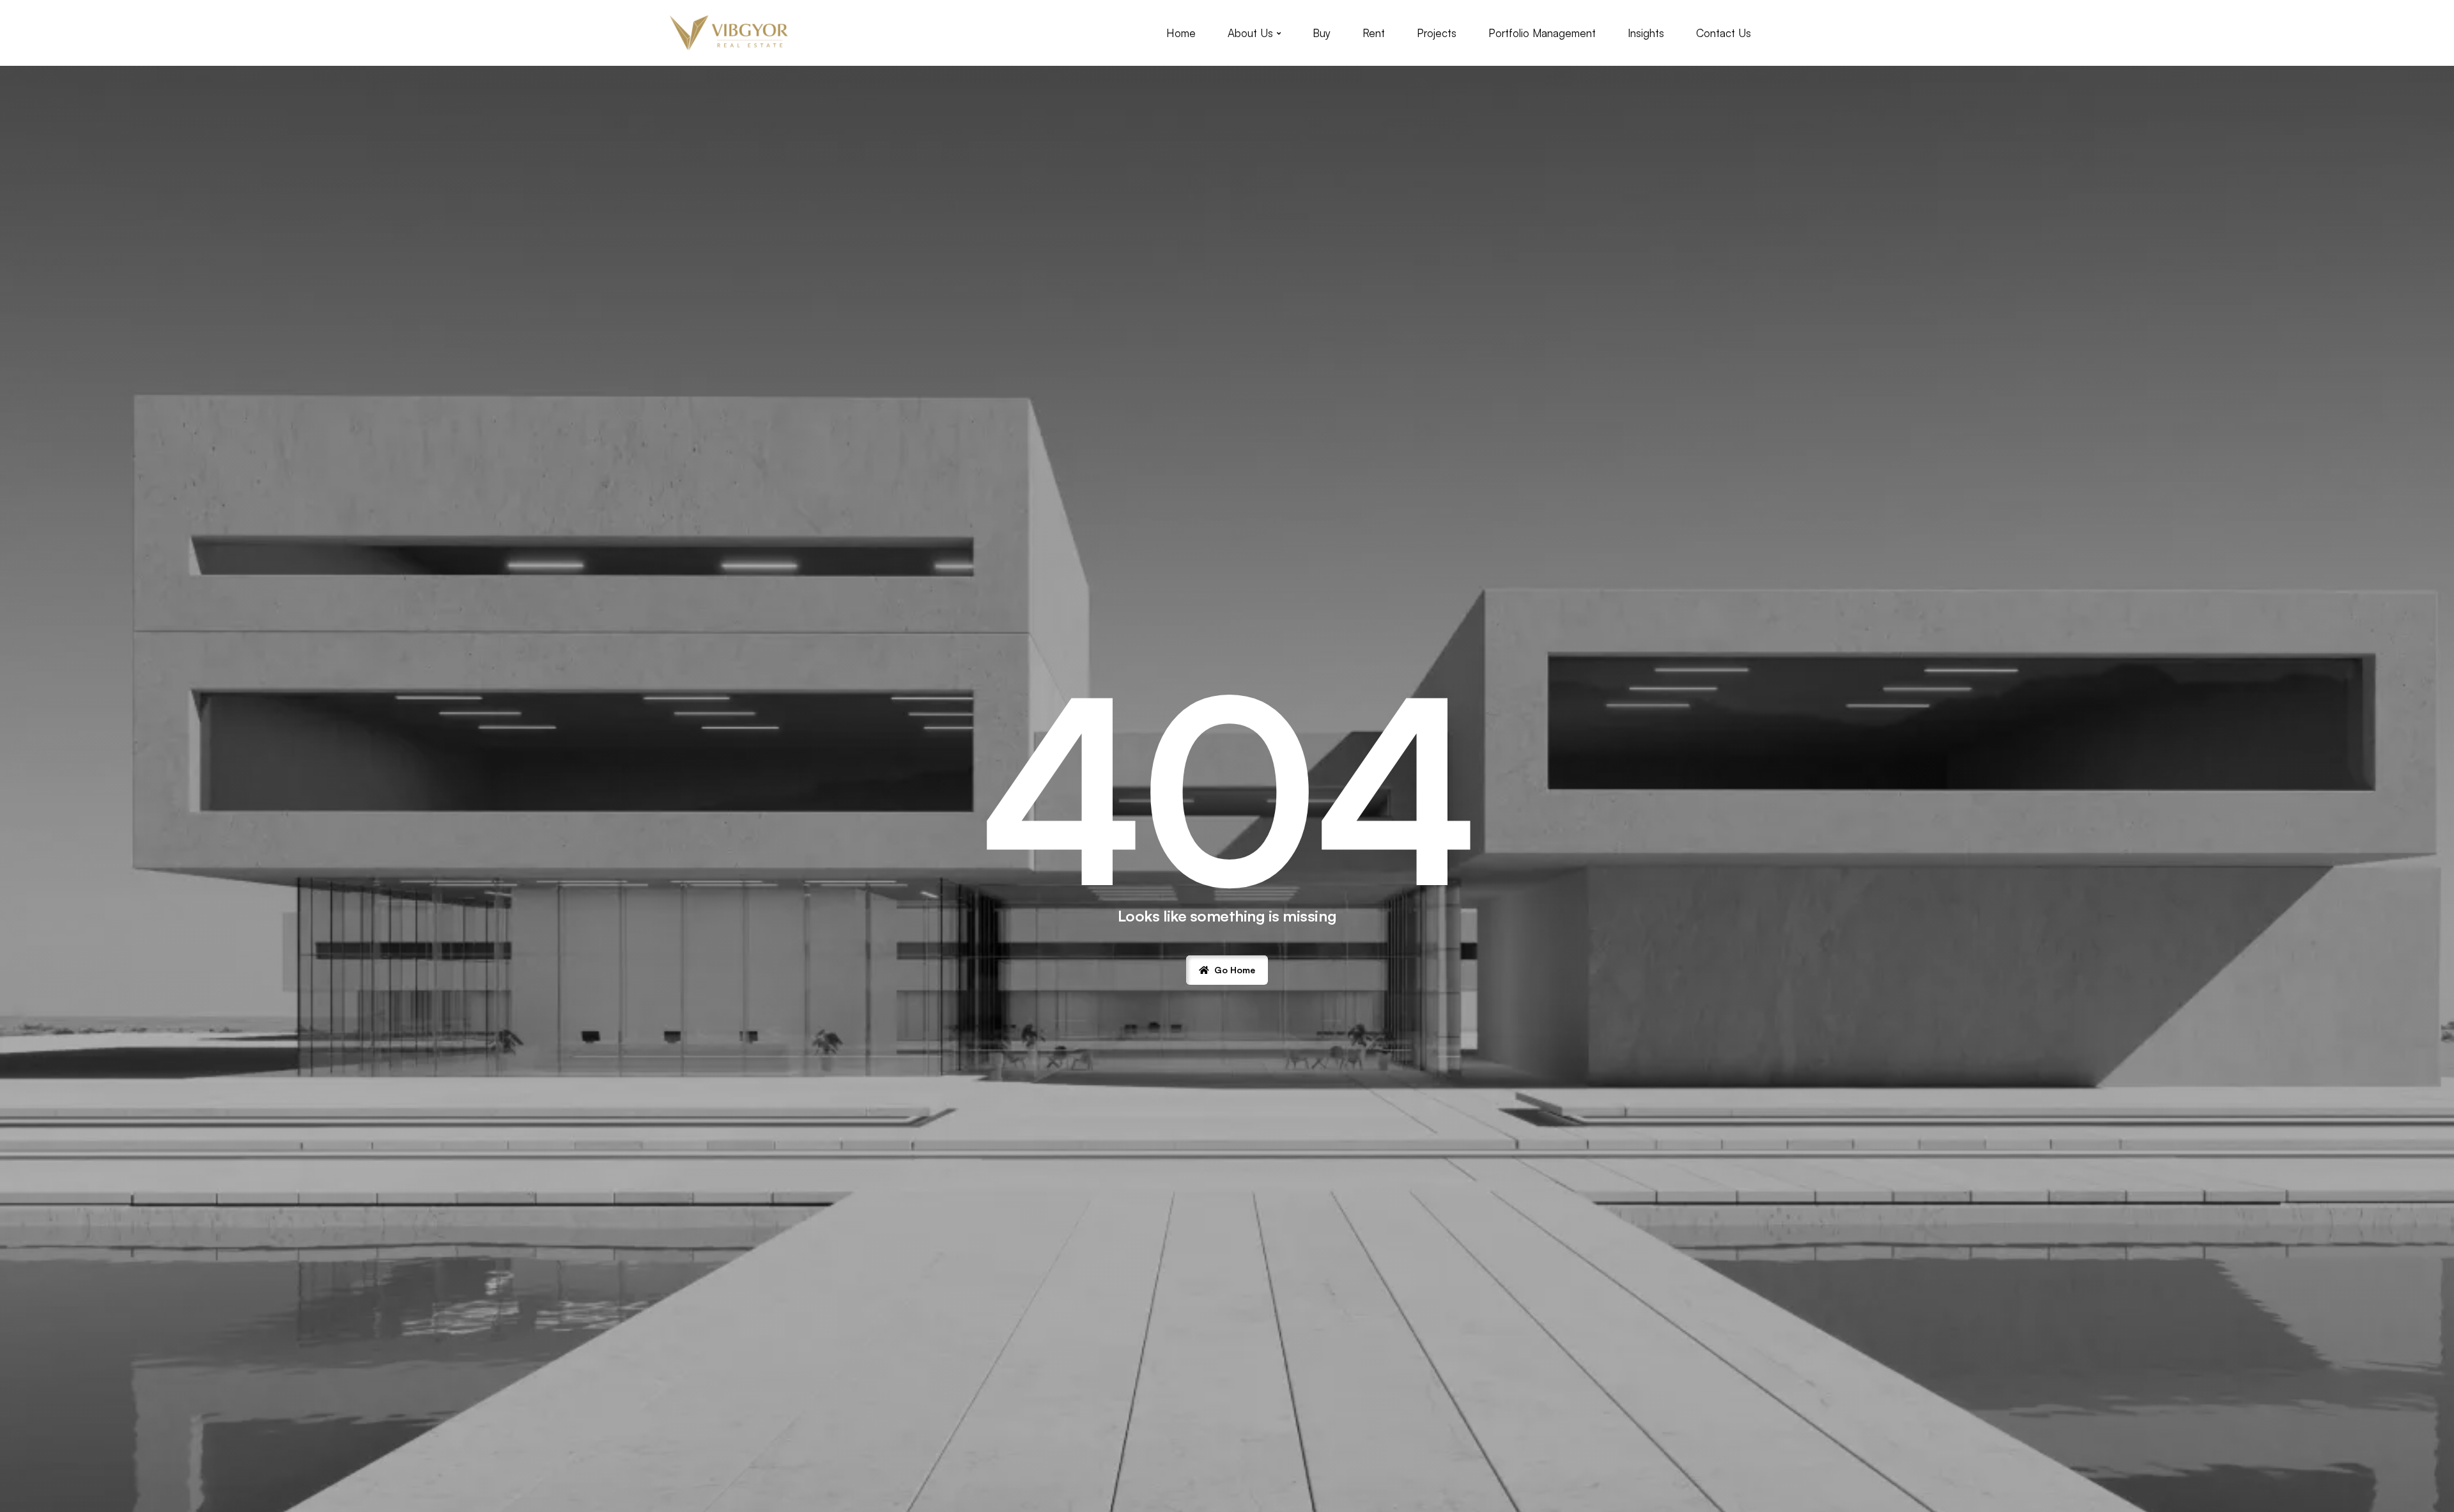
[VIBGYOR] (729, 33)
